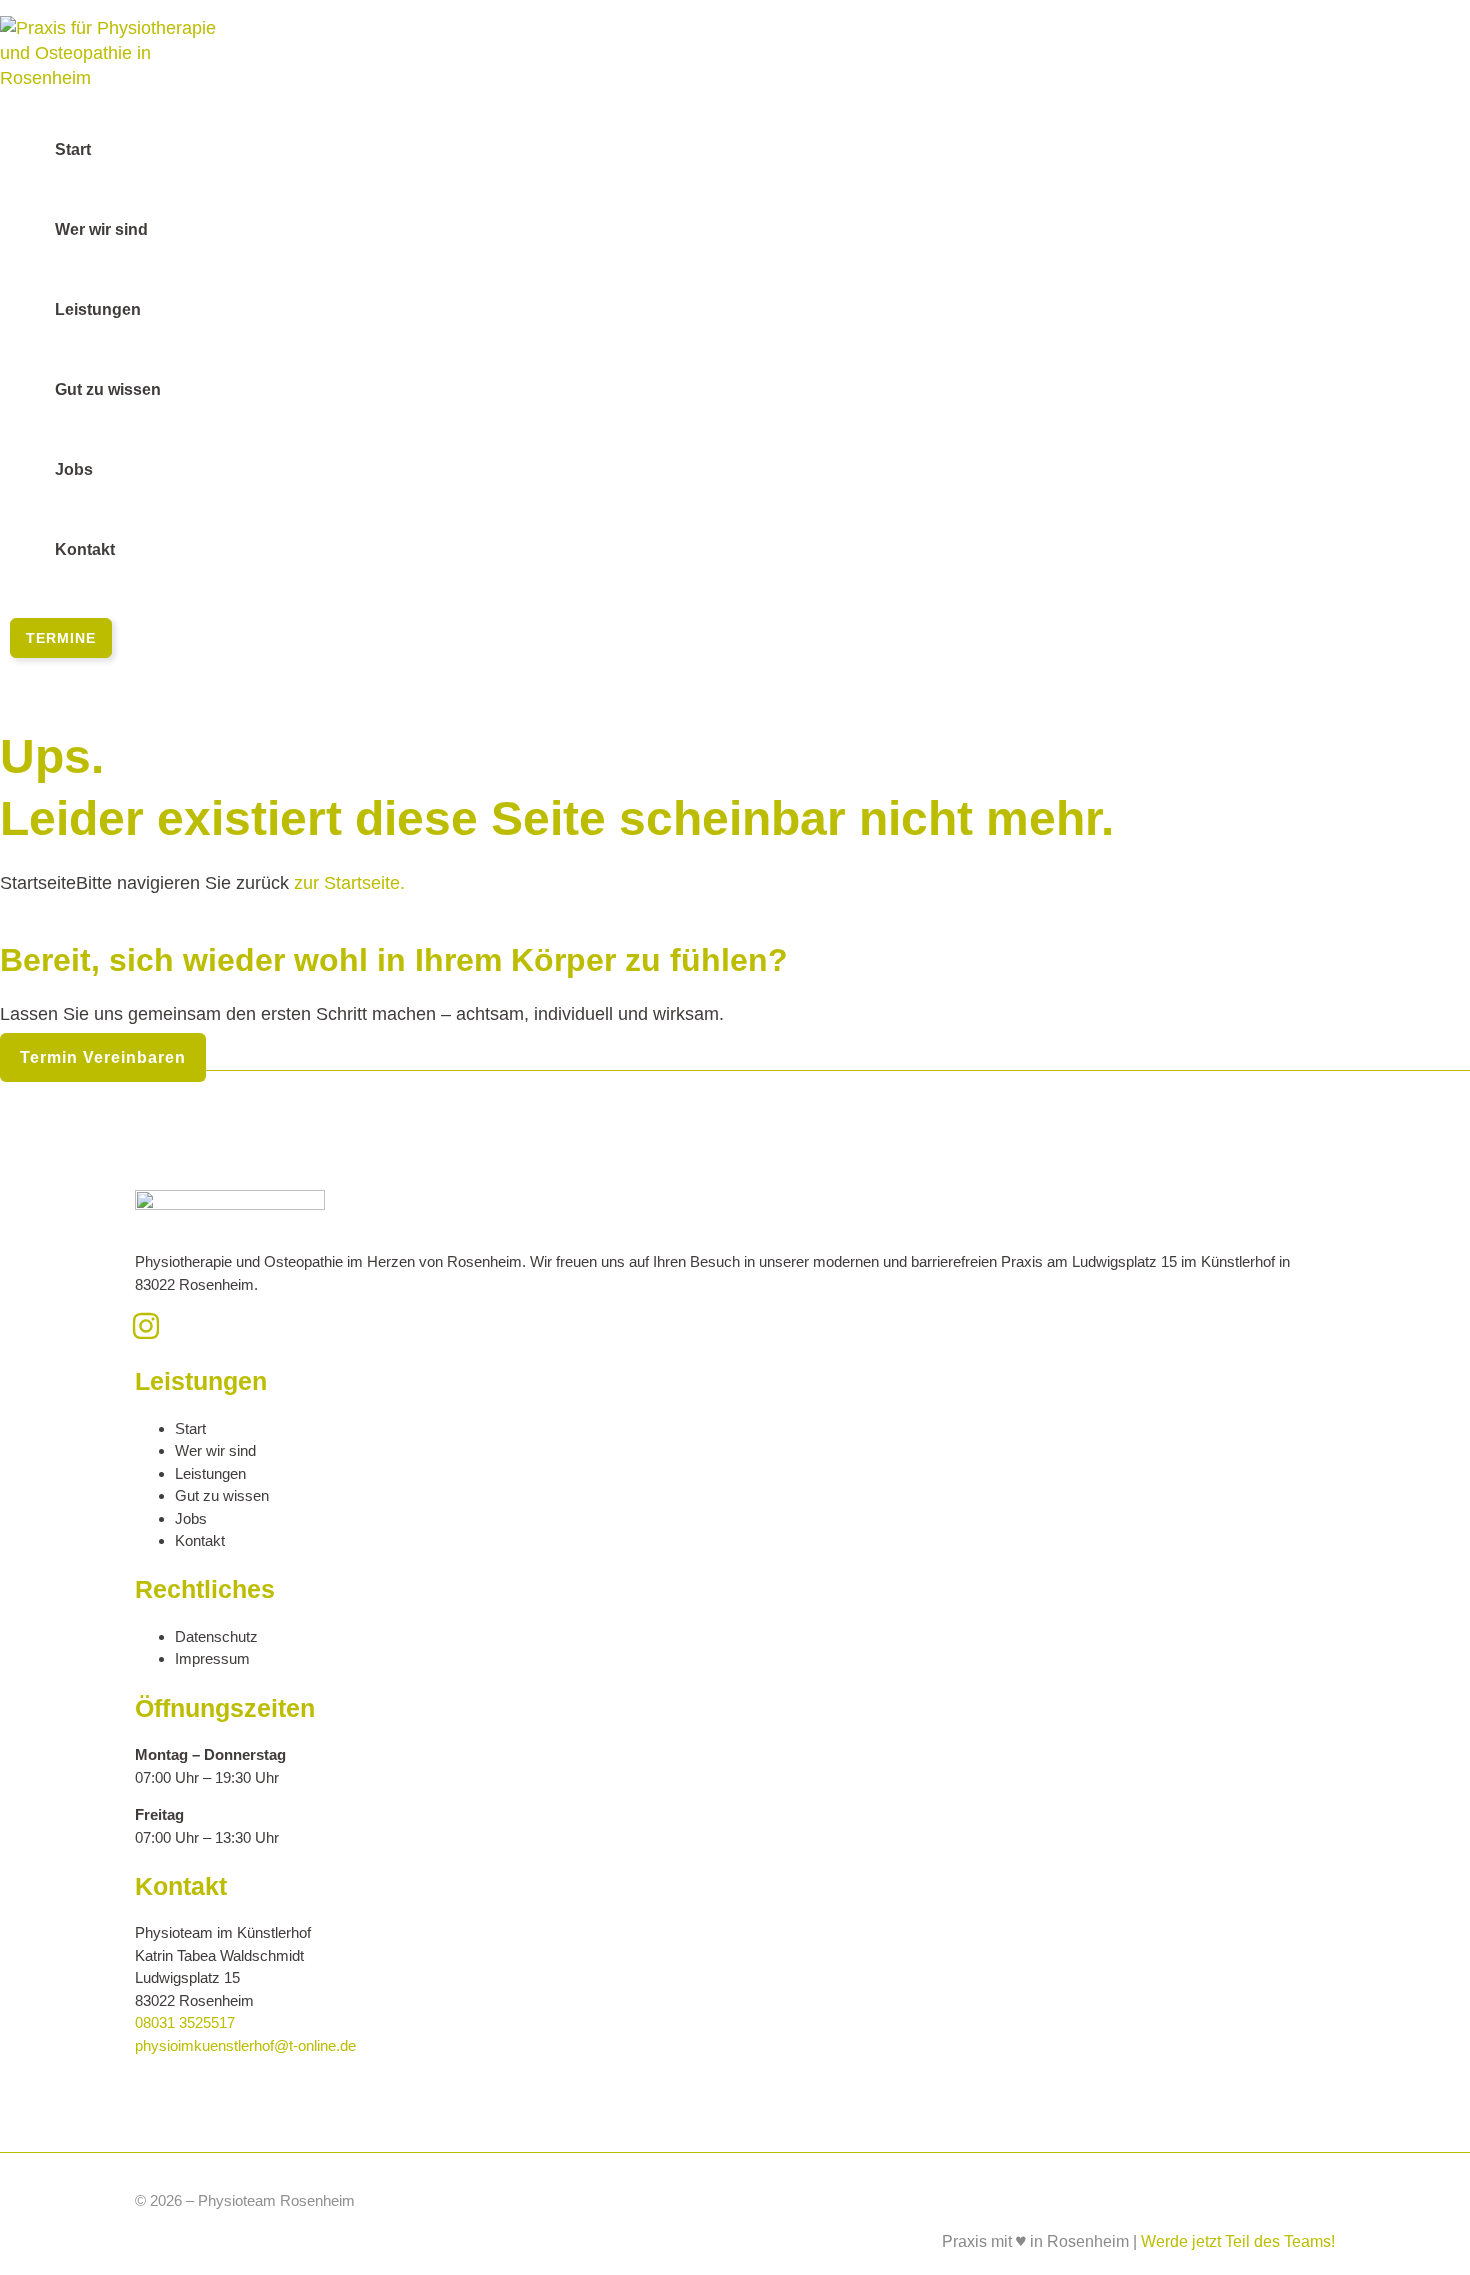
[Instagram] (146, 1335)
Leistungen (210, 1473)
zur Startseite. (347, 883)
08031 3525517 (185, 2022)
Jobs (191, 1518)
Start (190, 1428)
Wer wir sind (215, 1450)
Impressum (212, 1658)
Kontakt (200, 1540)
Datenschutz (216, 1636)
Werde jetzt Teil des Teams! (1238, 2241)
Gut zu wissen (222, 1495)
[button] (61, 638)
